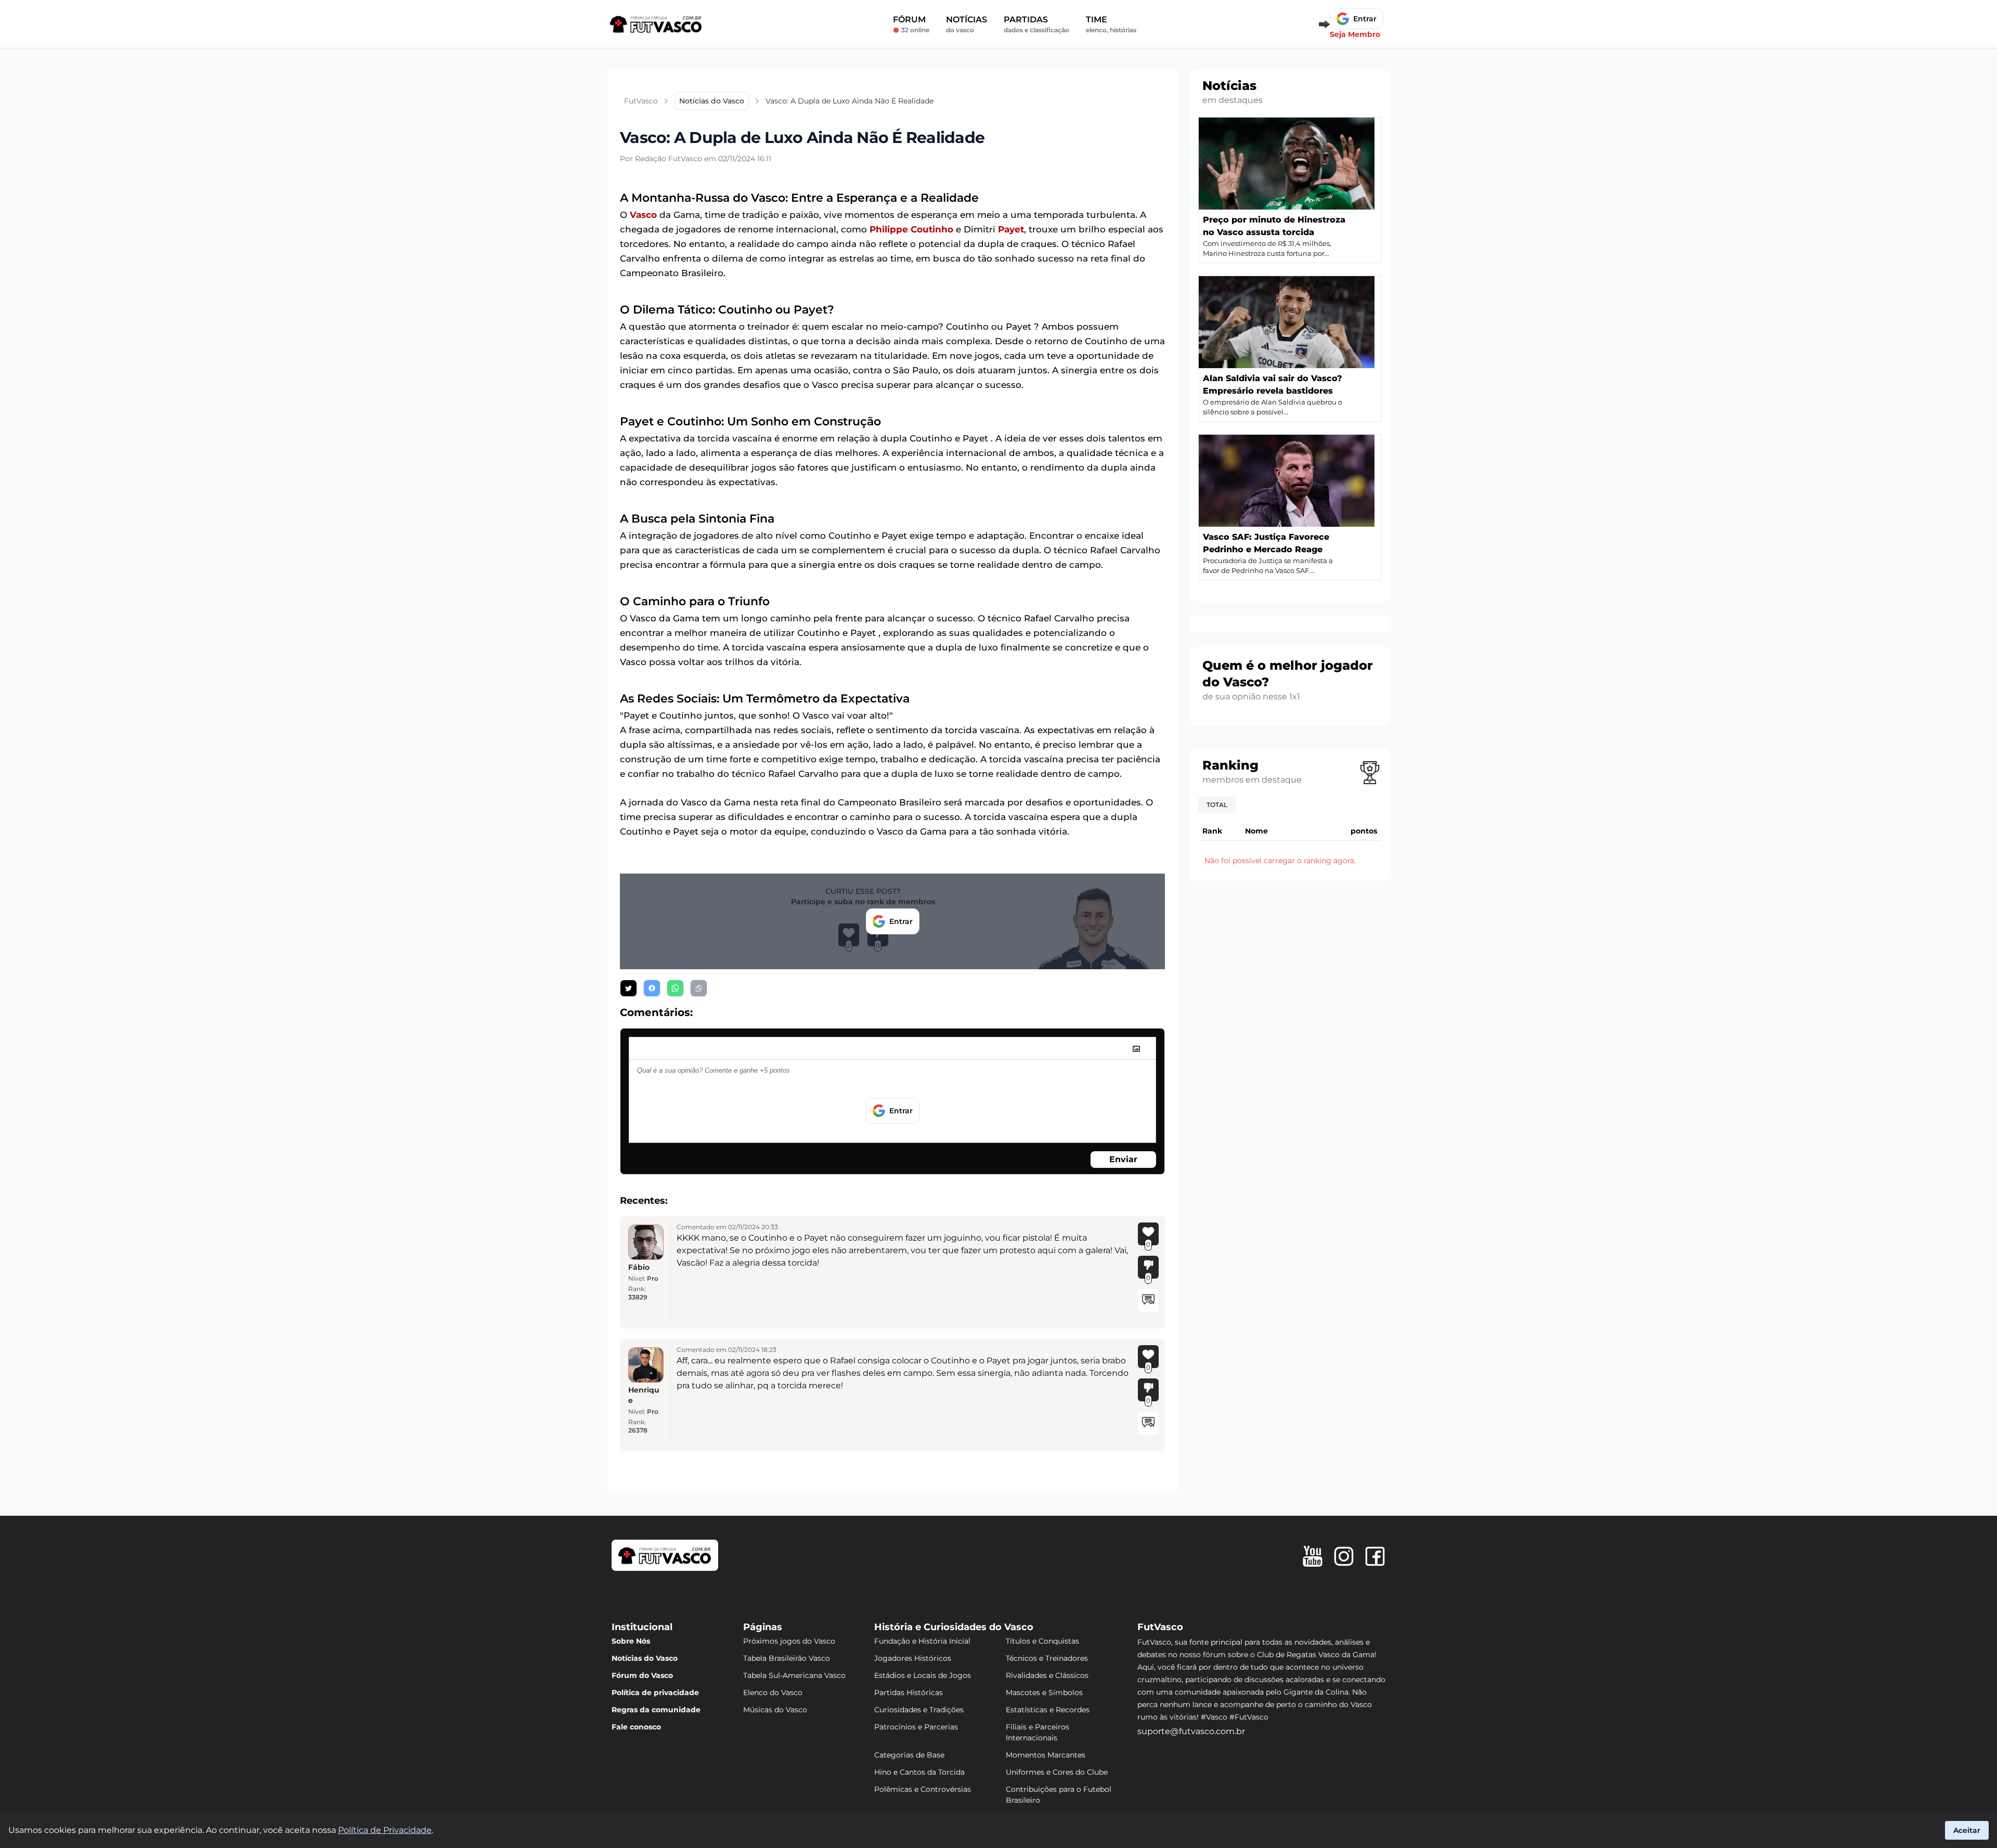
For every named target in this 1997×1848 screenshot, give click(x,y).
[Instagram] (1344, 1556)
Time (1111, 24)
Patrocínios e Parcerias (916, 1727)
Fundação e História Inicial (922, 1641)
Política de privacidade (655, 1693)
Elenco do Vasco (773, 1693)
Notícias (967, 24)
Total (1217, 805)
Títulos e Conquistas (1042, 1641)
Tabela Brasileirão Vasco (787, 1658)
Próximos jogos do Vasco (789, 1641)
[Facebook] (1375, 1556)
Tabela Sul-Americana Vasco (794, 1675)
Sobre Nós (631, 1641)
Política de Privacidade (385, 1830)
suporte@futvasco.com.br (1191, 1731)
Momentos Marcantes (1046, 1755)
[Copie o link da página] (699, 988)
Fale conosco (636, 1727)
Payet (1011, 229)
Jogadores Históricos (913, 1658)
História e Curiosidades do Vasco (954, 1627)
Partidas (1036, 24)
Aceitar (1967, 1830)
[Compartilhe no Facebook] (652, 988)
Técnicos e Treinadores (1047, 1658)
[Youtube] (1313, 1556)
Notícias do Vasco (645, 1658)
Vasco (643, 215)
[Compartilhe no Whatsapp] (675, 988)
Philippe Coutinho (911, 229)
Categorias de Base (909, 1755)
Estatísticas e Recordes (1048, 1710)
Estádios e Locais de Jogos (923, 1675)
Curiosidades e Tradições (919, 1710)
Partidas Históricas (909, 1693)
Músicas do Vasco (775, 1710)
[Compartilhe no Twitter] (628, 988)
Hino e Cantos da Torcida (919, 1772)
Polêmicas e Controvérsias (923, 1789)
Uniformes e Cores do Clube (1057, 1772)
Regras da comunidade (656, 1710)
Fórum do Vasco (642, 1675)
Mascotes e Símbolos (1044, 1693)
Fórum (911, 24)
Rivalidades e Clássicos (1047, 1675)
